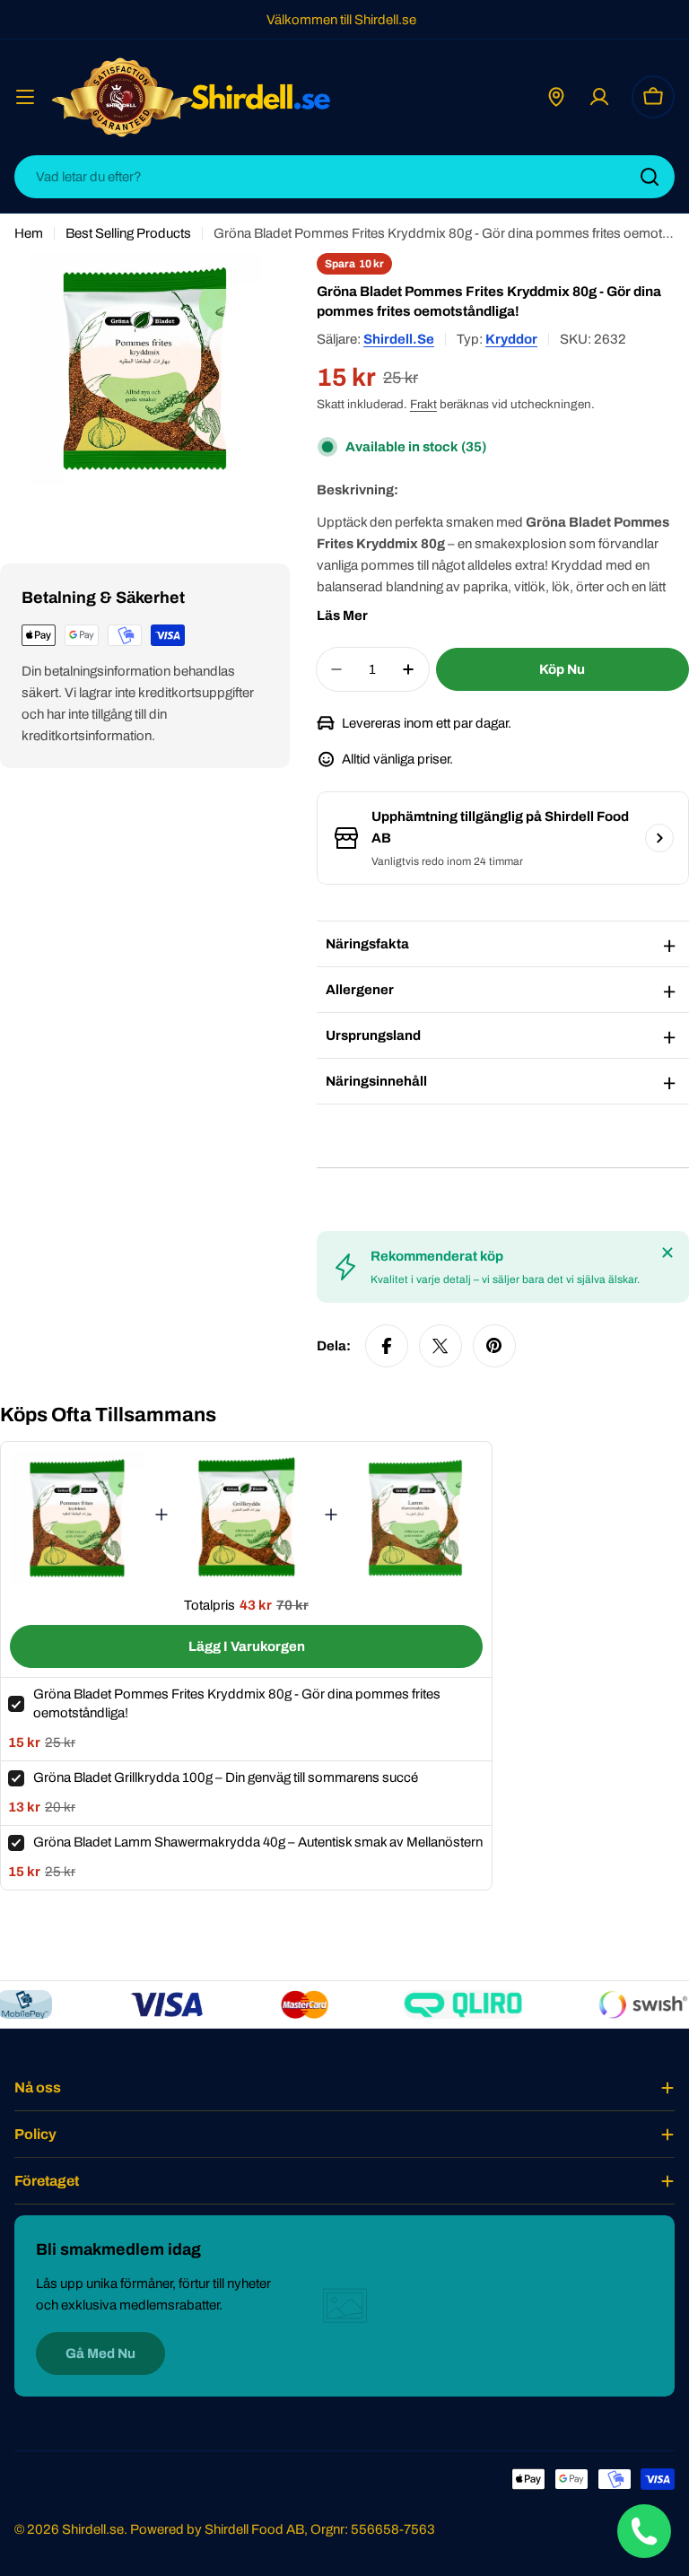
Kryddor (511, 339)
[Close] (667, 1253)
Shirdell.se (399, 339)
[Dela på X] (440, 1346)
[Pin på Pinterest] (494, 1346)
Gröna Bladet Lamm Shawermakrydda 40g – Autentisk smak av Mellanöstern (258, 1842)
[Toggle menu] (25, 97)
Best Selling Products (128, 233)
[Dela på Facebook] (387, 1346)
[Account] (599, 97)
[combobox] (344, 177)
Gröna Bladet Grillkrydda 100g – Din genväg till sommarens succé (226, 1777)
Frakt (423, 404)
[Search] (650, 177)
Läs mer (342, 616)
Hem (29, 233)
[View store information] (659, 838)
